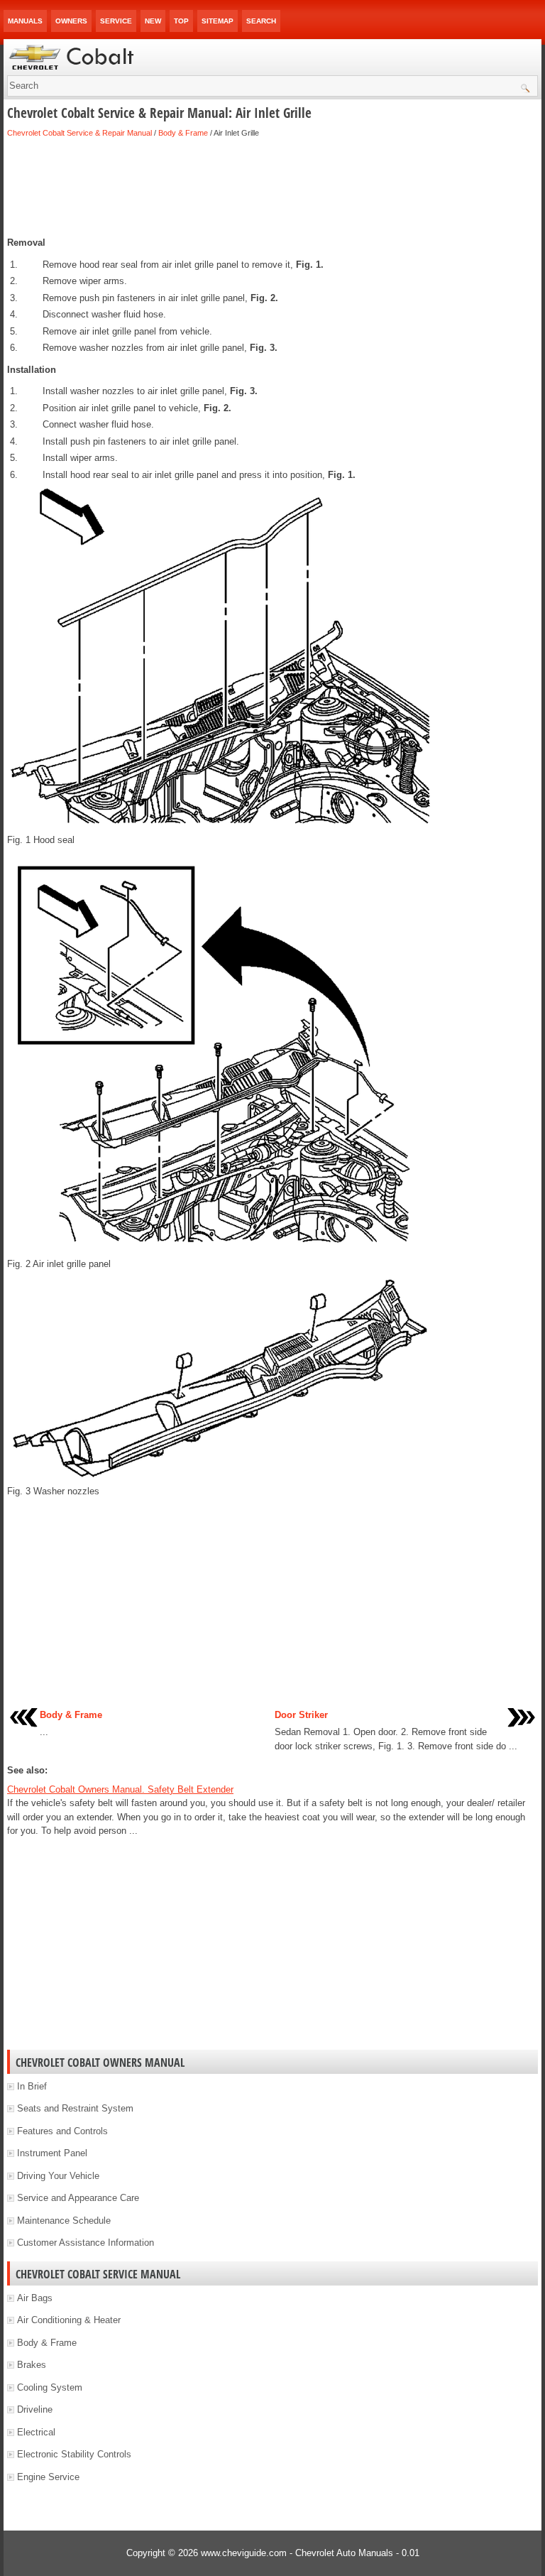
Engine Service (48, 2477)
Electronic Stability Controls (74, 2454)
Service (116, 21)
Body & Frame (183, 133)
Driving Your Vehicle (58, 2176)
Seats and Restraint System (75, 2108)
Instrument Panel (52, 2153)
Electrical (36, 2432)
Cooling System (50, 2387)
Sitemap (218, 21)
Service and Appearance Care (78, 2198)
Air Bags (35, 2298)
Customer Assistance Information (86, 2243)
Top (181, 21)
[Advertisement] (272, 188)
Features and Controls (62, 2131)
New (153, 21)
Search (261, 21)
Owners (71, 21)
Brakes (32, 2365)
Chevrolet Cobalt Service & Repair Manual (79, 133)
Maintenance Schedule (64, 2221)
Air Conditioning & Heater (69, 2320)
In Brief (32, 2086)
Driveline (35, 2409)
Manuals (25, 21)
